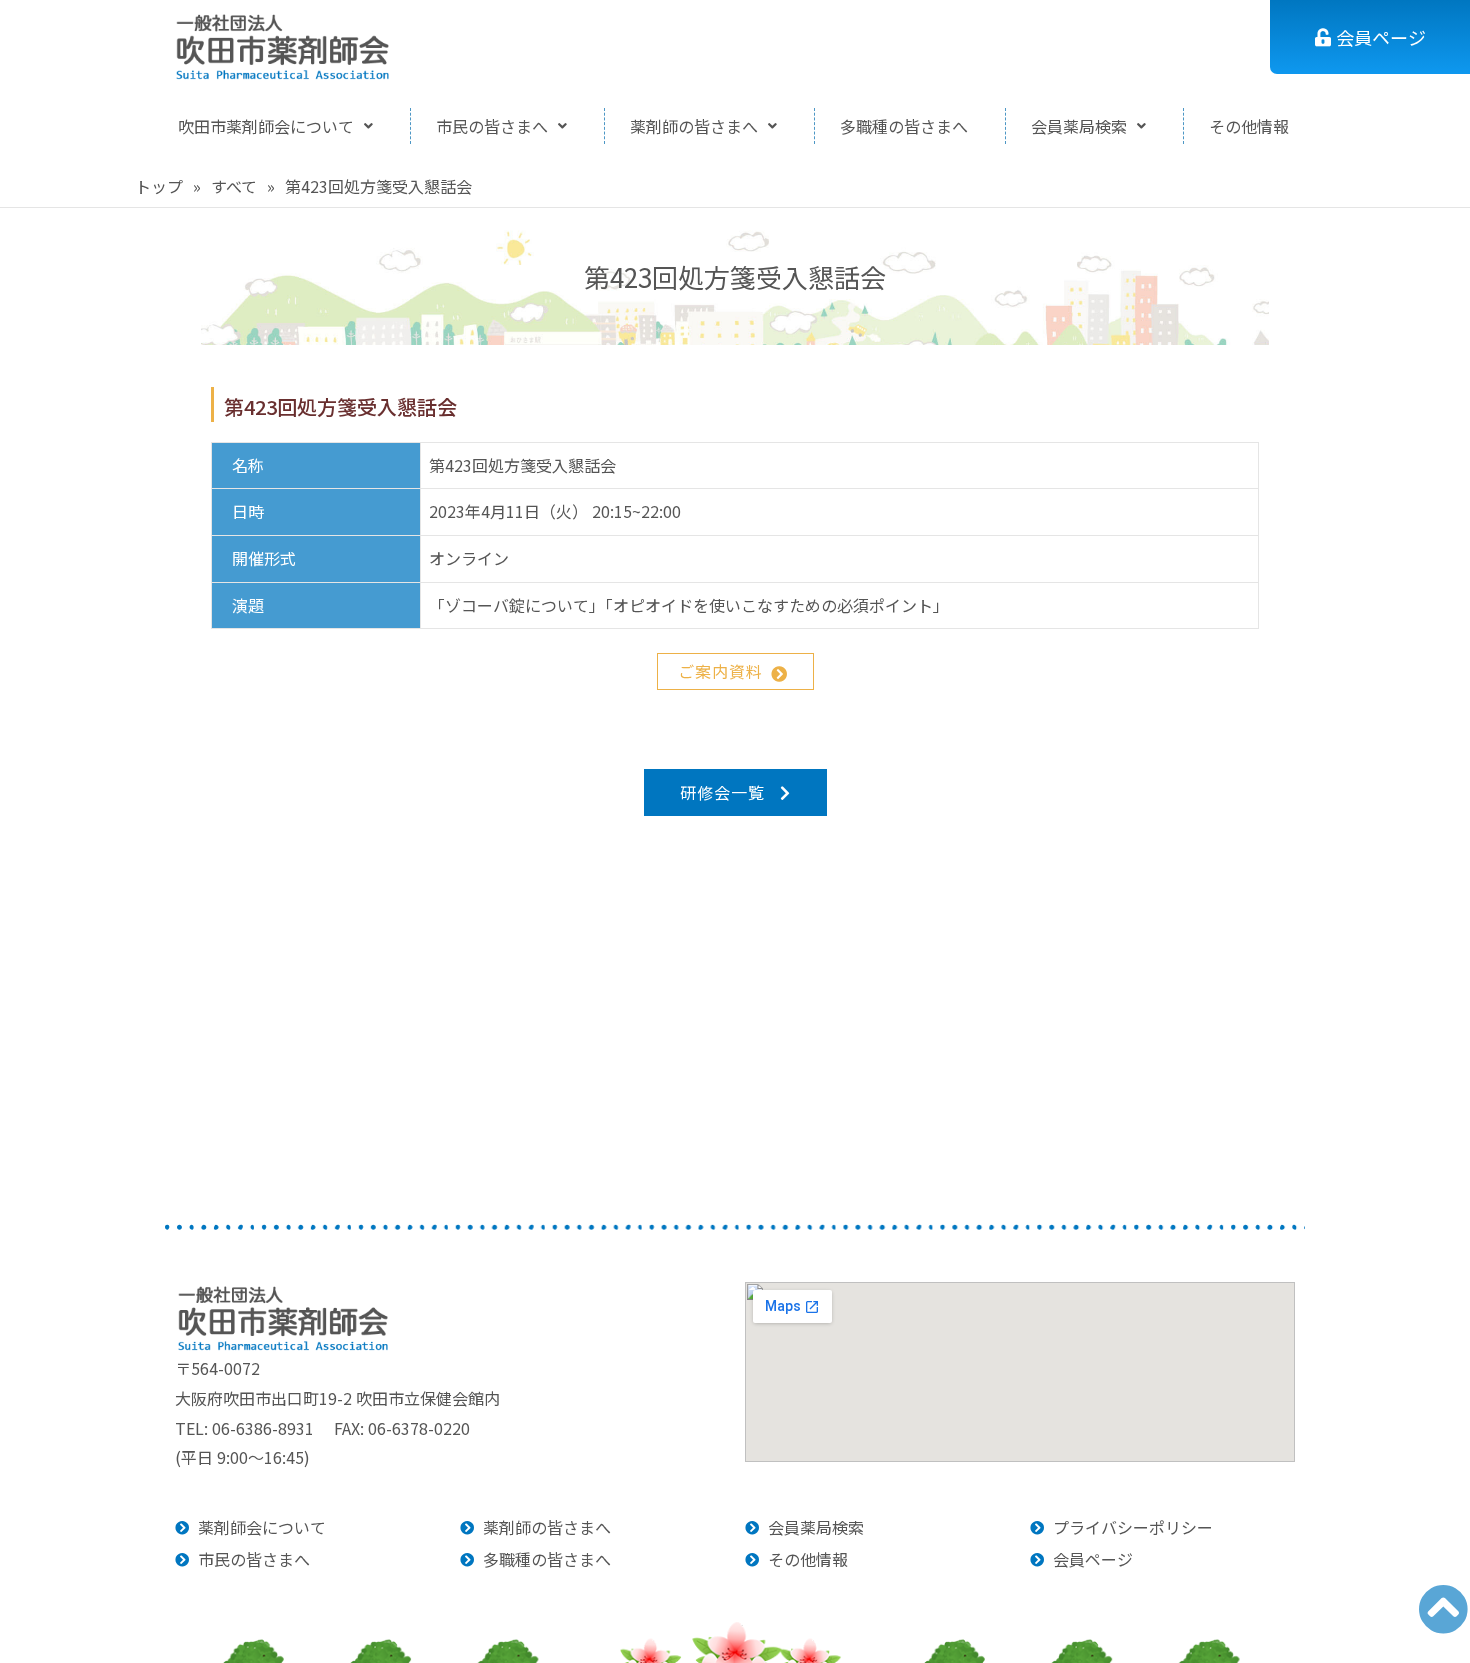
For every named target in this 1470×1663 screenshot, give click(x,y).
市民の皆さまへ (492, 126)
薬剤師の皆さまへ (694, 126)
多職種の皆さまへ (904, 126)
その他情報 (1249, 126)
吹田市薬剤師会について (266, 126)
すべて (234, 186)
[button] (275, 126)
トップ (159, 186)
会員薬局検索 (1079, 126)
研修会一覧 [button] (722, 792)
